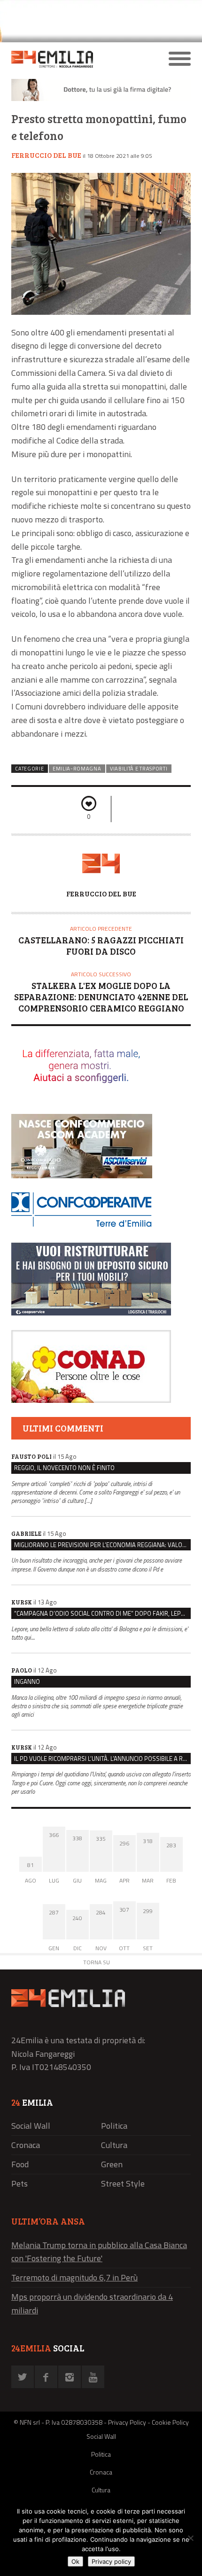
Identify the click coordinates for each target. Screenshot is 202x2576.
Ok (75, 2561)
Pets (19, 2183)
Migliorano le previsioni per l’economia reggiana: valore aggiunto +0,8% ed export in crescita (102, 1545)
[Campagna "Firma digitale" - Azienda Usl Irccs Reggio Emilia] (101, 98)
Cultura (114, 2145)
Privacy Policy (127, 2422)
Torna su (97, 1962)
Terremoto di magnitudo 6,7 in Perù (74, 2277)
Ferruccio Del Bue (46, 155)
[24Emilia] (79, 59)
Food (20, 2164)
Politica (114, 2126)
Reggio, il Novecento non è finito (64, 1468)
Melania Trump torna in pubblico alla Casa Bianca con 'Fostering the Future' (99, 2252)
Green (112, 2164)
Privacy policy (111, 2561)
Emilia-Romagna (77, 769)
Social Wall (31, 2126)
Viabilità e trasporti (139, 769)
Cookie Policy (170, 2422)
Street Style (123, 2183)
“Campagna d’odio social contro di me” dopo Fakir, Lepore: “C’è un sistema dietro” (102, 1613)
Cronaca (26, 2145)
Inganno (27, 1681)
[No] (190, 2538)
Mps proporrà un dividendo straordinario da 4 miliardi (92, 2304)
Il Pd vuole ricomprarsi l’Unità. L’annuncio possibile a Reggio (102, 1759)
